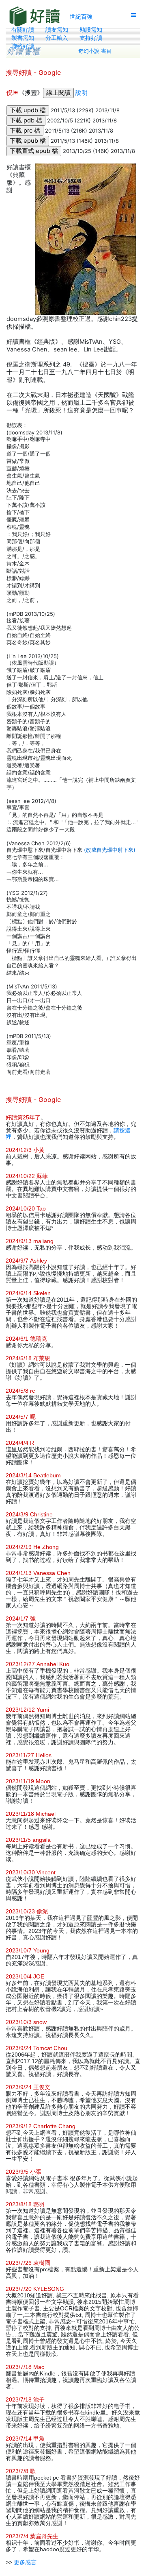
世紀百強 (81, 16)
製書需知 (23, 38)
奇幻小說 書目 (95, 51)
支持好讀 (91, 38)
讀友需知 (57, 30)
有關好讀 (23, 30)
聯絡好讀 (23, 46)
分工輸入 (57, 38)
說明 (82, 93)
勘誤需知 (91, 30)
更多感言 (25, 2562)
